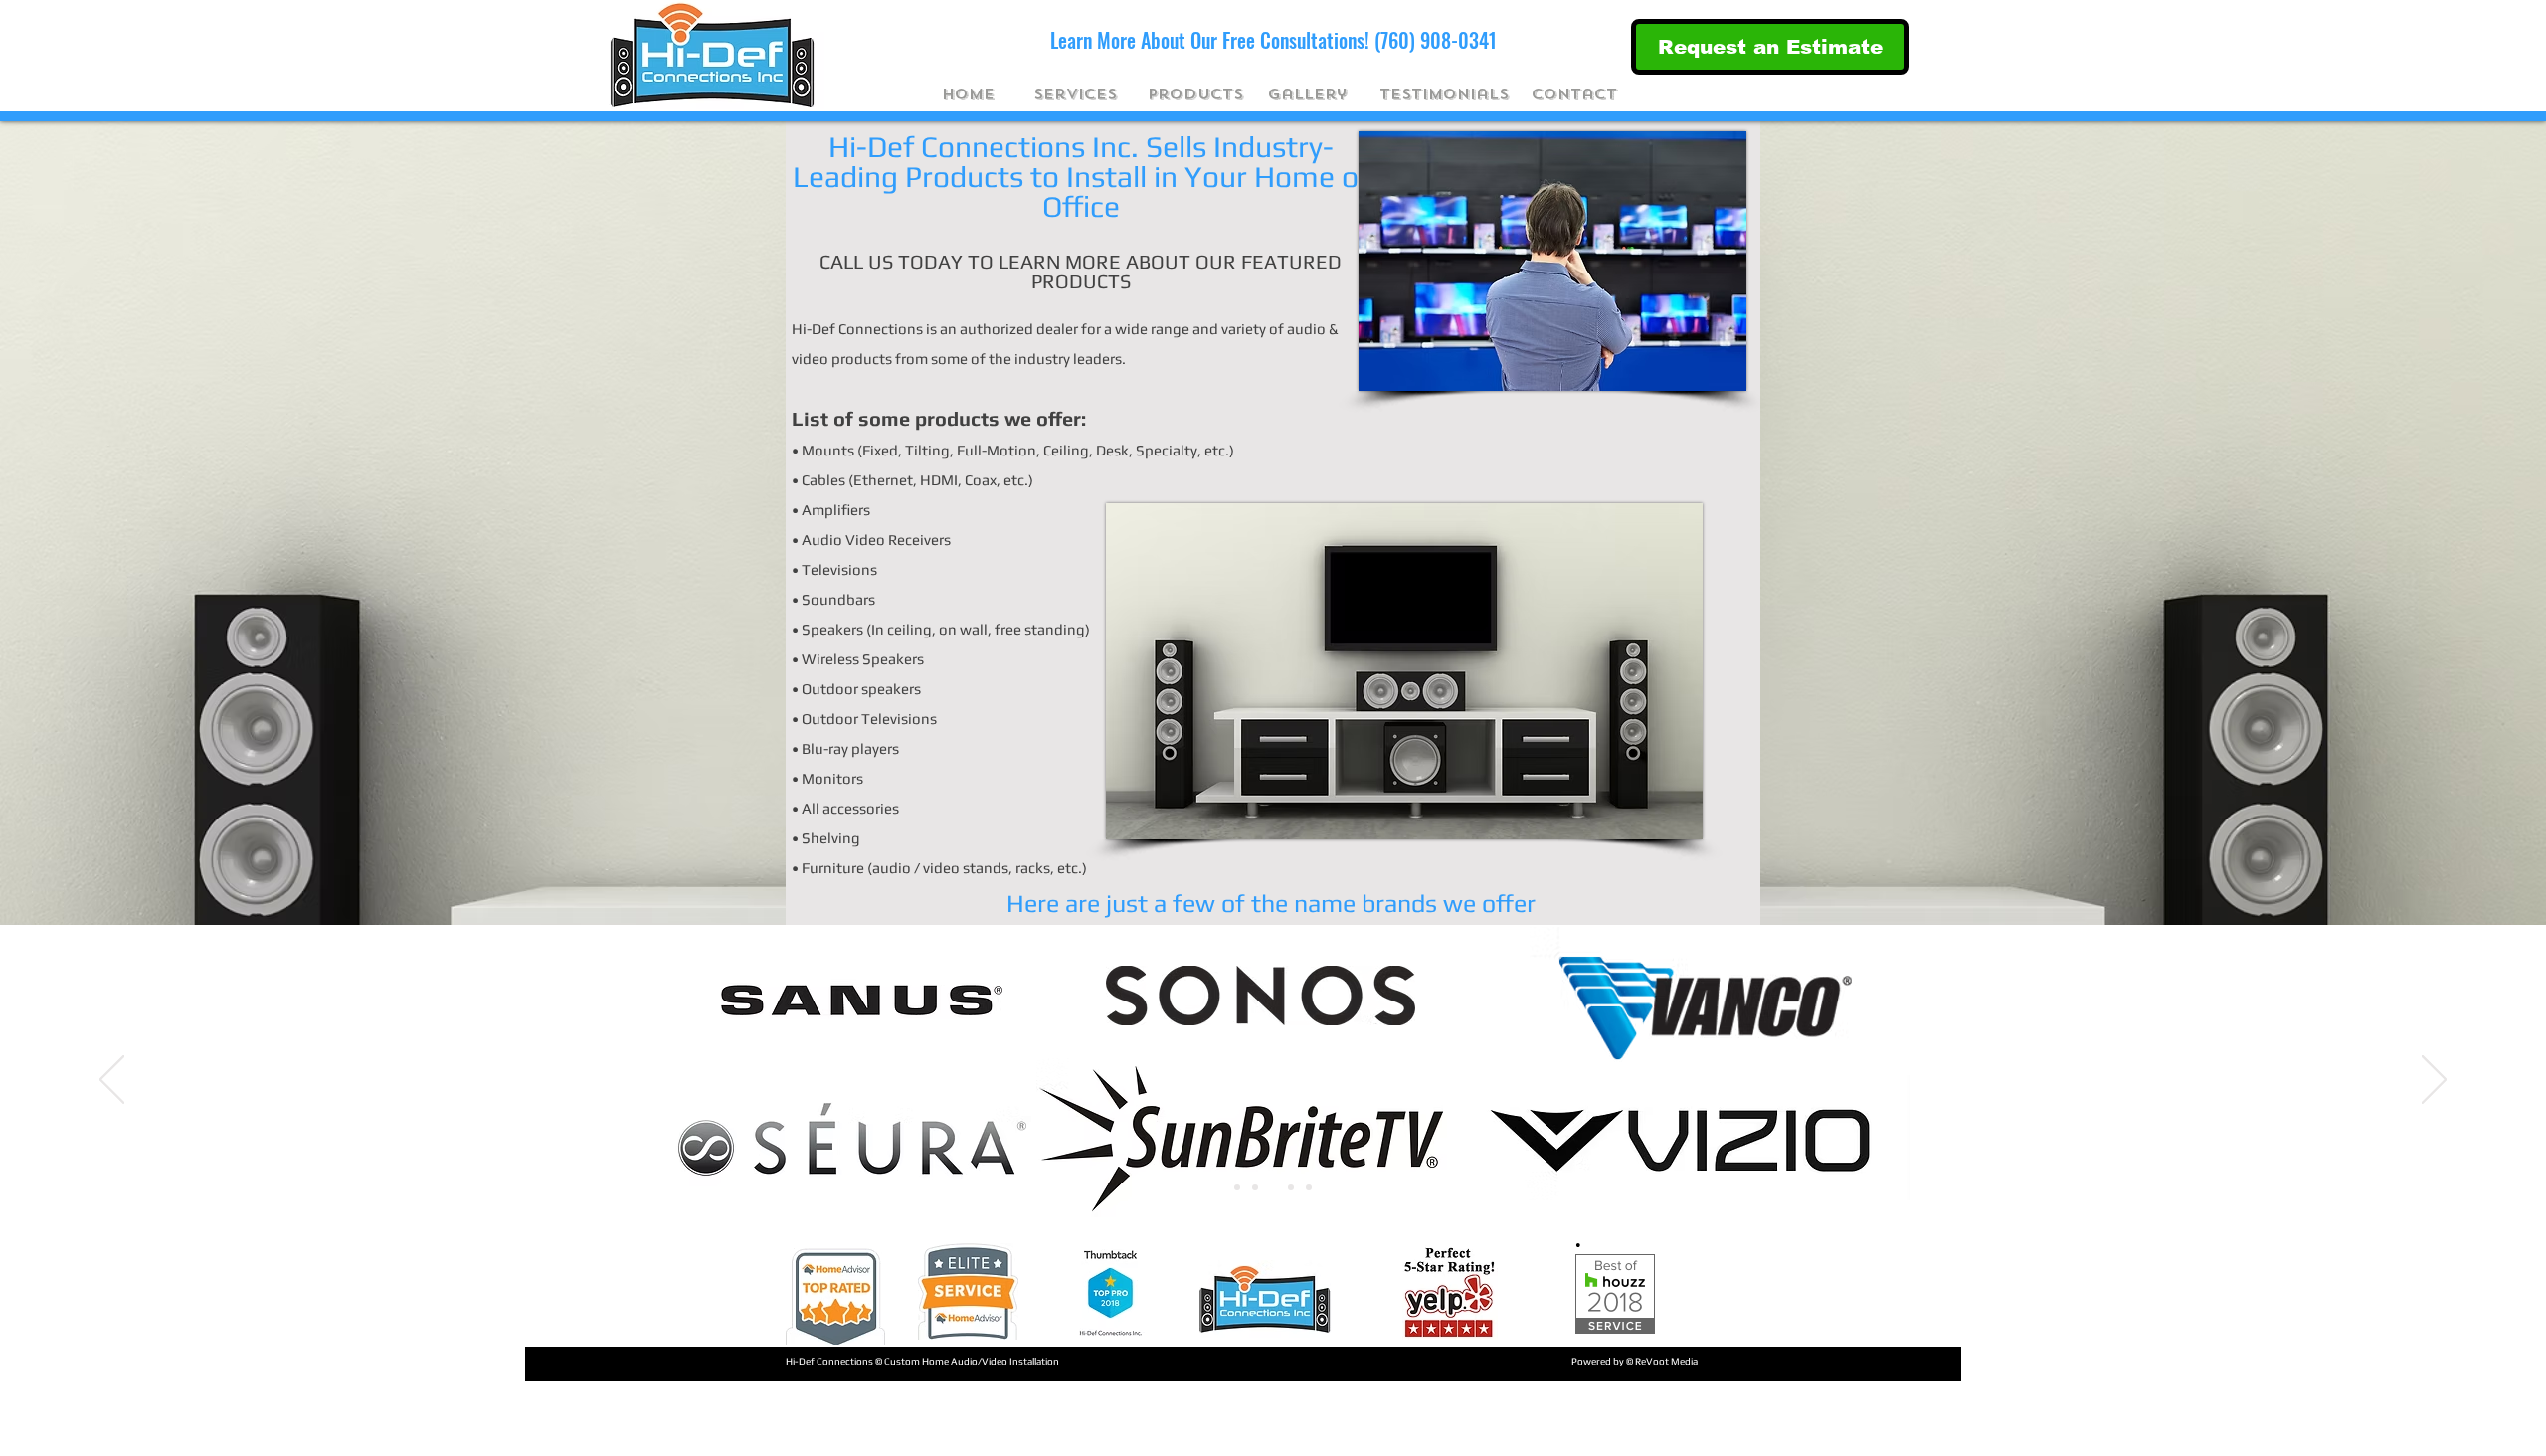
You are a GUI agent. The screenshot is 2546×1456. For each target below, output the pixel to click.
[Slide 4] (1291, 1187)
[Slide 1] (1237, 1187)
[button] (1075, 94)
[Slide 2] (1255, 1187)
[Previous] (112, 1081)
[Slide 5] (1309, 1187)
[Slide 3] (1273, 1187)
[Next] (2434, 1081)
